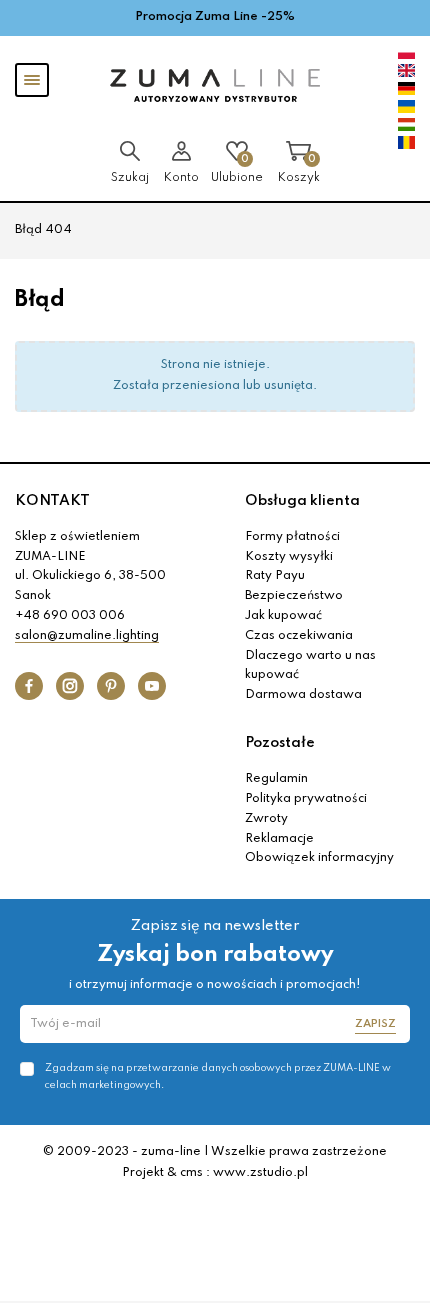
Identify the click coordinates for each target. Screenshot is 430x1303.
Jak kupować (283, 616)
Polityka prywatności (306, 799)
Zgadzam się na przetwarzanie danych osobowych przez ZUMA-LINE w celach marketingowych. (218, 1076)
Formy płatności (292, 537)
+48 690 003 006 (70, 616)
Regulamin (276, 779)
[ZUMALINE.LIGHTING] (215, 86)
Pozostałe (280, 743)
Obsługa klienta (302, 501)
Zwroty (266, 819)
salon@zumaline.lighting (87, 636)
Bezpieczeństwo (294, 596)
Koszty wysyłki (289, 557)
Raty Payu (275, 576)
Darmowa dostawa (303, 695)
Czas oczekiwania (299, 636)
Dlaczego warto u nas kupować (310, 666)
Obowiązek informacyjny (319, 858)
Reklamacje (279, 839)
